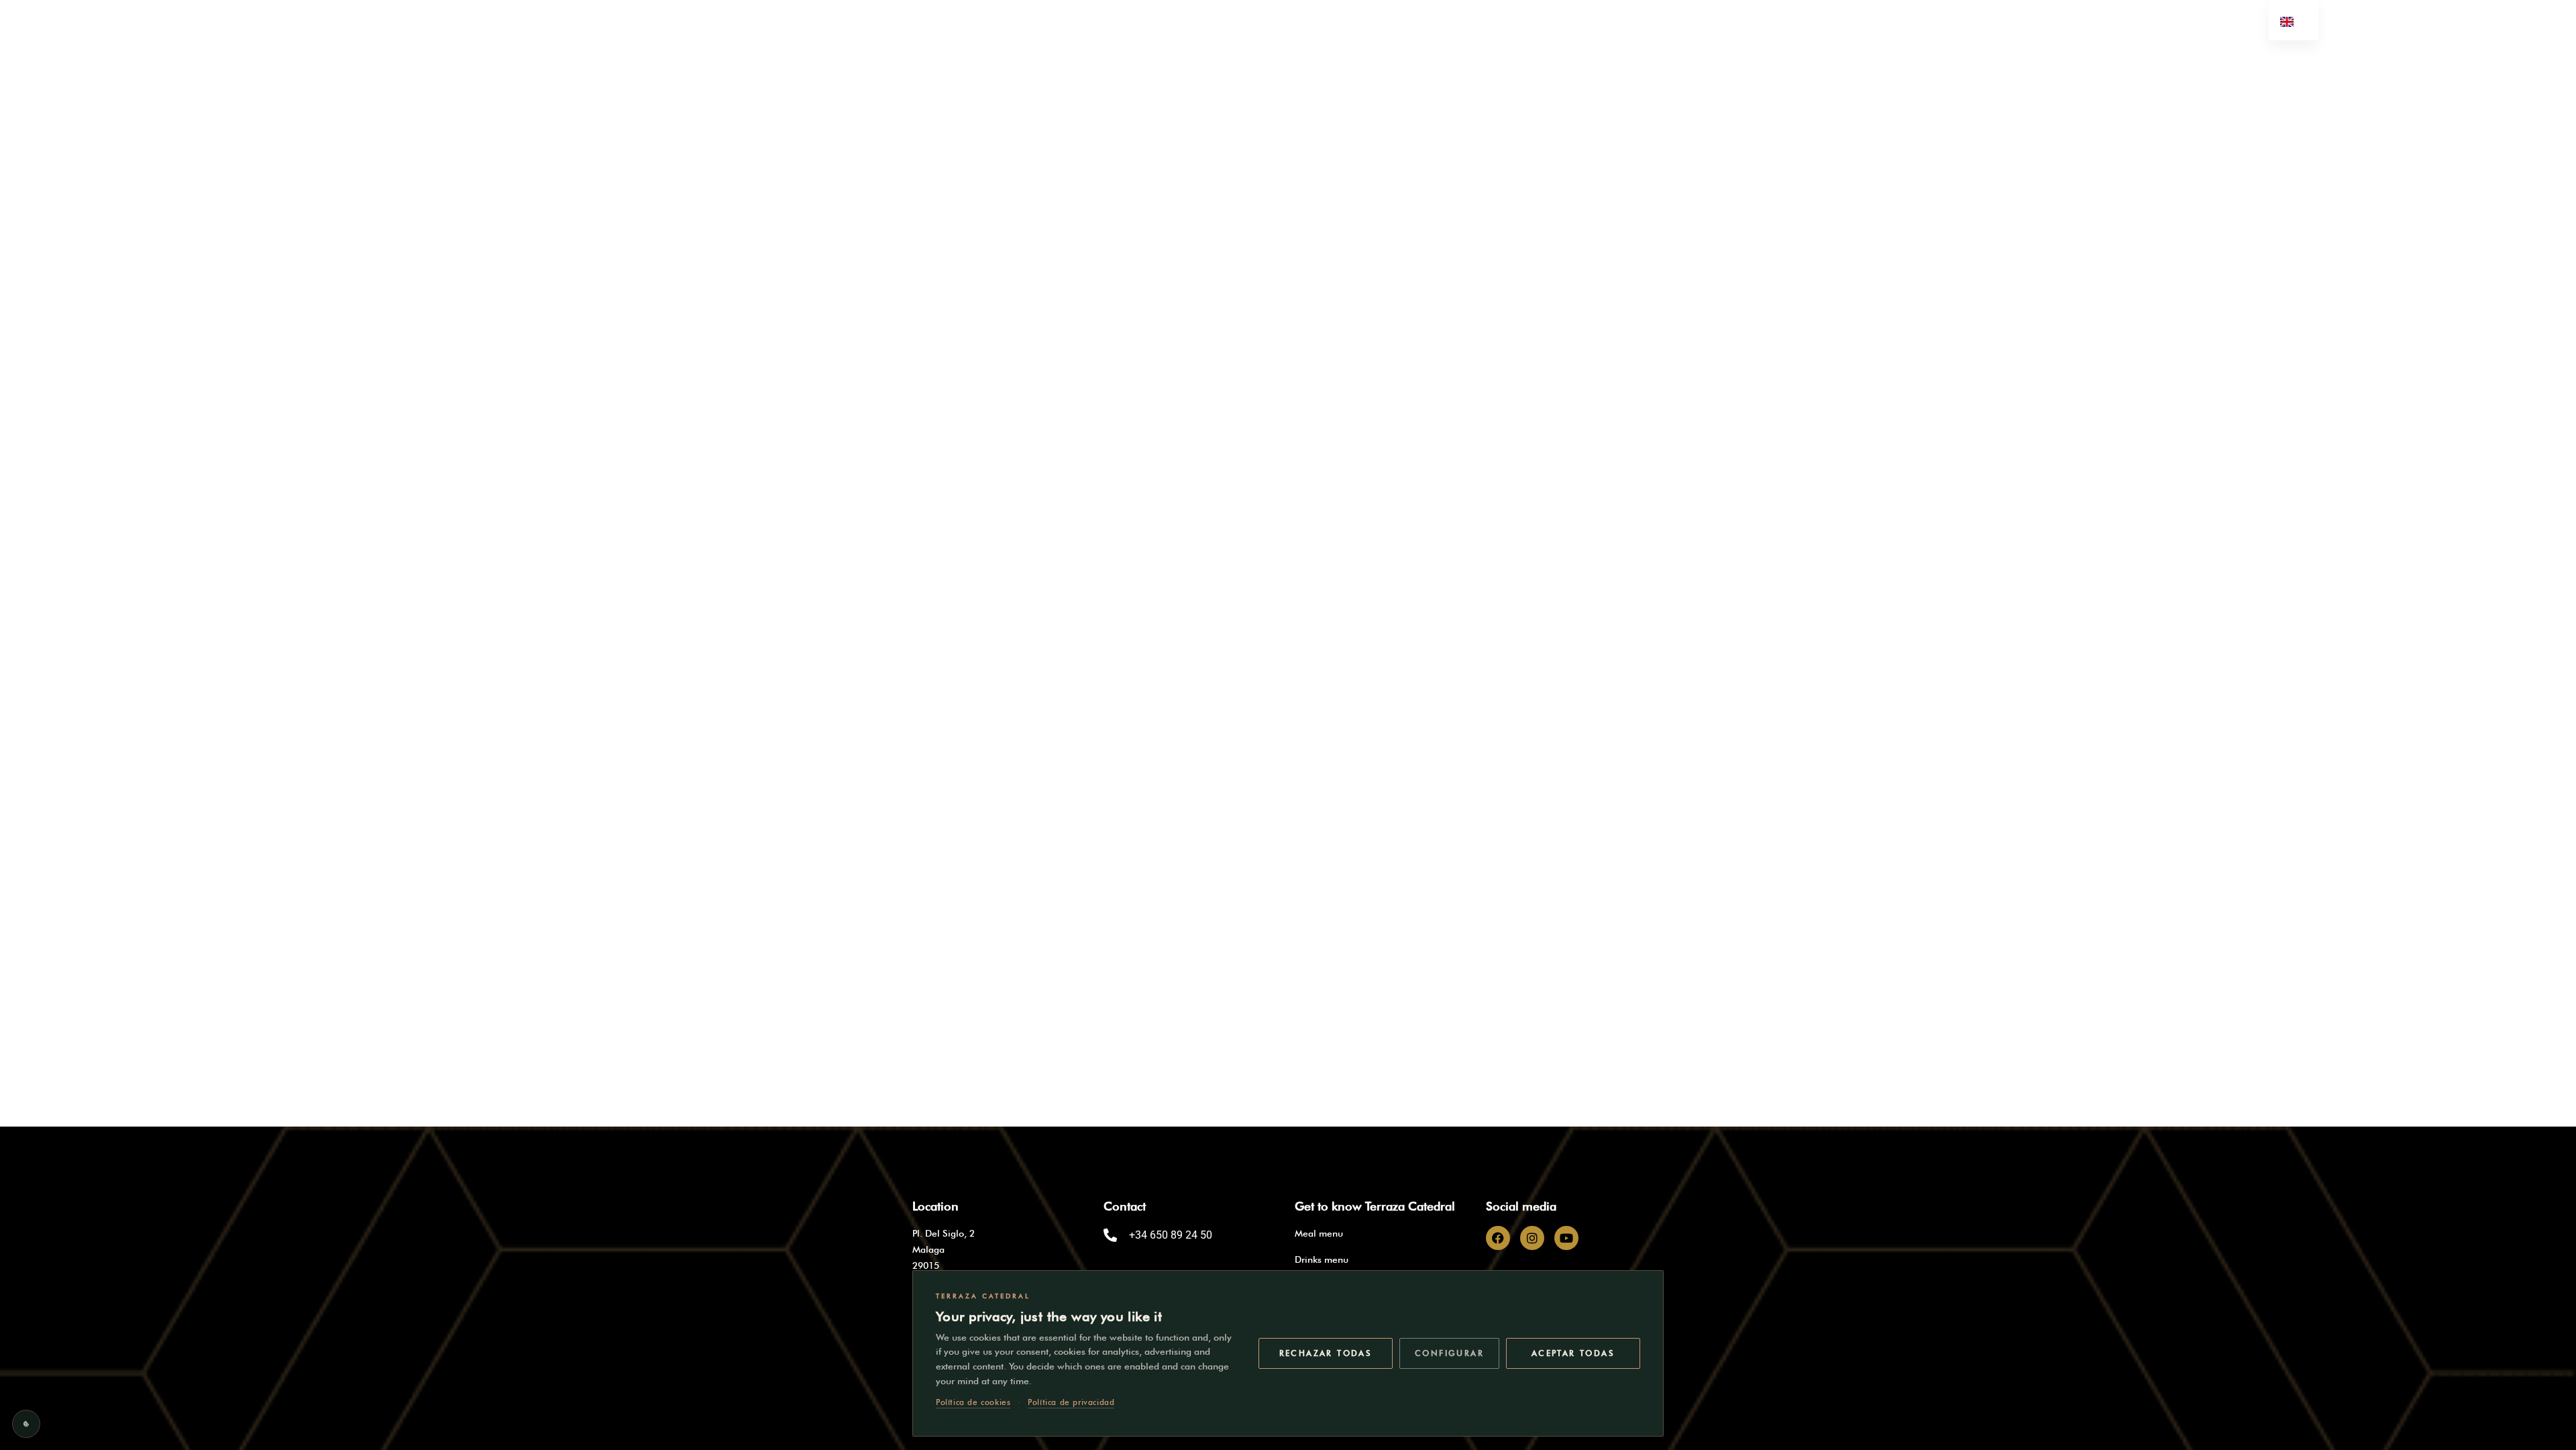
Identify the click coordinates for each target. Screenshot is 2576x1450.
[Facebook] (1498, 1238)
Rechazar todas (1326, 1353)
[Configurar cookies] (26, 1424)
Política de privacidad (1071, 1402)
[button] (1020, 77)
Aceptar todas (1573, 1353)
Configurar (1449, 1353)
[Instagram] (1532, 1238)
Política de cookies (973, 1402)
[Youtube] (1566, 1238)
